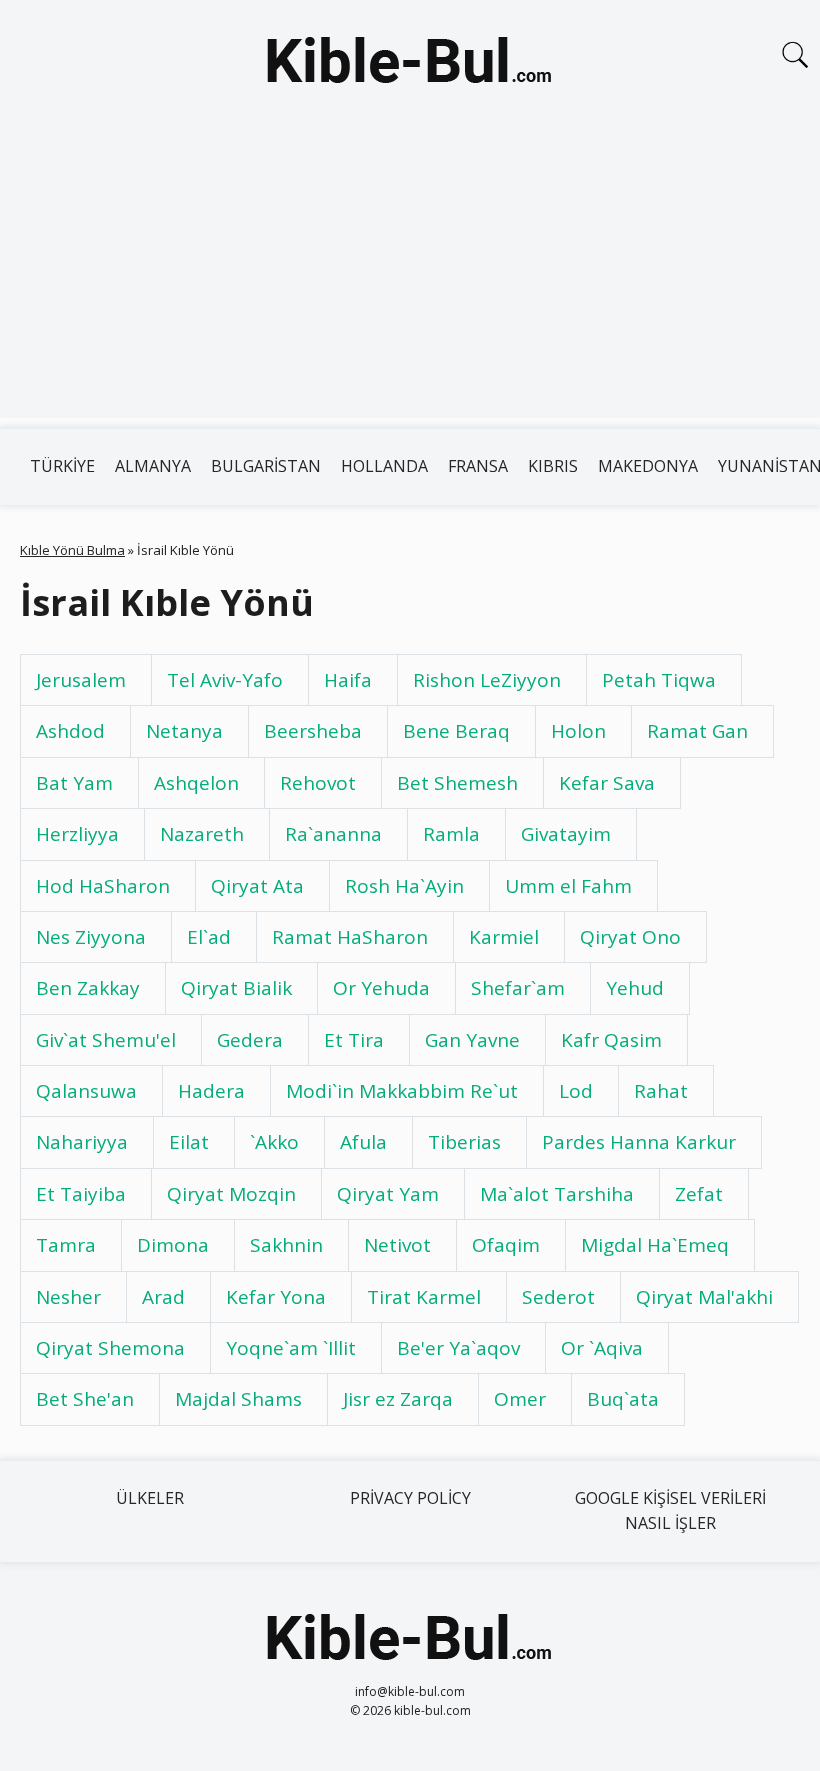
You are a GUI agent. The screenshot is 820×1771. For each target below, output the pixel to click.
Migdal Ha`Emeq (655, 1245)
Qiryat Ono (630, 937)
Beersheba (313, 731)
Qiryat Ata (257, 886)
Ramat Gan (697, 731)
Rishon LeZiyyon (487, 680)
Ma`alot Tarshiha (557, 1194)
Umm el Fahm (568, 886)
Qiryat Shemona (110, 1348)
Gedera (250, 1040)
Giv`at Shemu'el (106, 1040)
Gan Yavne (472, 1040)
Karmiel (504, 937)
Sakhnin (286, 1245)
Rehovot (318, 783)
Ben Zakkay (88, 988)
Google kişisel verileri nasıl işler (670, 1511)
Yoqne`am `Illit (291, 1348)
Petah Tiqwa (659, 680)
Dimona (173, 1245)
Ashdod (70, 731)
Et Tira (354, 1040)
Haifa (348, 680)
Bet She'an (85, 1399)
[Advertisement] (410, 278)
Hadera (211, 1091)
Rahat (661, 1091)
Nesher (68, 1297)
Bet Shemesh (457, 783)
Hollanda (384, 466)
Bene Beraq (456, 731)
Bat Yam (74, 783)
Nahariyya (82, 1142)
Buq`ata (623, 1399)
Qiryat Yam (388, 1194)
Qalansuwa (86, 1091)
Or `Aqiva (602, 1348)
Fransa (478, 466)
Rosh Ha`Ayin (404, 886)
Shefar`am (518, 988)
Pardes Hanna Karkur (639, 1142)
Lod (576, 1091)
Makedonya (648, 466)
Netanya (184, 731)
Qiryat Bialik (236, 988)
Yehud (635, 988)
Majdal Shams (238, 1399)
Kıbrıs (553, 466)
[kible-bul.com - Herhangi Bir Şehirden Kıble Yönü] (410, 64)
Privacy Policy (410, 1498)
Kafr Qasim (611, 1040)
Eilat (189, 1142)
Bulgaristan (266, 466)
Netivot (397, 1245)
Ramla (451, 834)
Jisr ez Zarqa (398, 1399)
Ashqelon (196, 783)
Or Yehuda (381, 988)
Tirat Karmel (424, 1297)
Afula (363, 1142)
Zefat (699, 1194)
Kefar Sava (607, 783)
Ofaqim (506, 1245)
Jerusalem (81, 680)
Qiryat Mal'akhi (704, 1297)
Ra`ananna (333, 834)
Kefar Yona (276, 1297)
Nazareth (202, 834)
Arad (163, 1297)
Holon (578, 731)
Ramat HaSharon (350, 937)
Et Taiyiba (81, 1194)
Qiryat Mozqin (231, 1194)
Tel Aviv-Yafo (225, 680)
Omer (520, 1399)
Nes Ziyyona (91, 937)
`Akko (274, 1142)
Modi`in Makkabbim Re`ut (402, 1091)
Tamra (66, 1245)
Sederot (558, 1297)
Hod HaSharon (103, 886)
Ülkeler (150, 1498)
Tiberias (464, 1142)
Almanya (153, 466)
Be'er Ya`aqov (458, 1348)
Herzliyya (77, 834)
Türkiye (62, 466)
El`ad (209, 937)
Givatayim (566, 834)
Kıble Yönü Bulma (72, 550)
